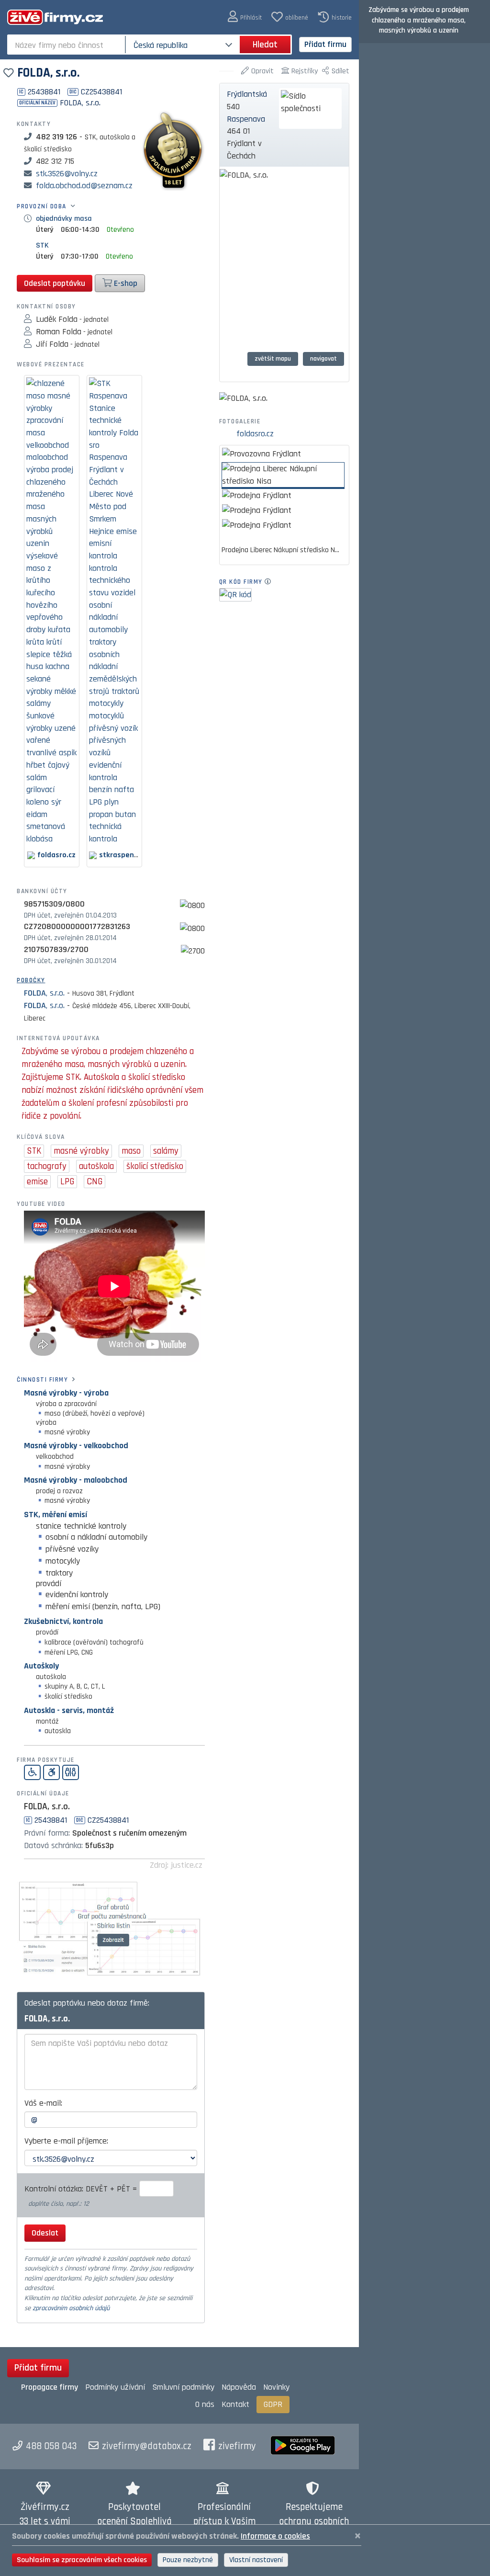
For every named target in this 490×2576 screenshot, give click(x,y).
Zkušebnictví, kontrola (63, 1621)
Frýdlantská (247, 94)
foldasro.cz (255, 434)
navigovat (323, 359)
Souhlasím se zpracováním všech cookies (82, 2560)
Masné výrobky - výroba (66, 1393)
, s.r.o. (44, 993)
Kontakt (235, 2404)
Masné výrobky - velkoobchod (76, 1446)
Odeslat (45, 2233)
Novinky (276, 2387)
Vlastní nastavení (256, 2560)
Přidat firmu (325, 44)
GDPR (273, 2404)
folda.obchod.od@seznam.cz (84, 186)
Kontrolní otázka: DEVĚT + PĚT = (82, 2189)
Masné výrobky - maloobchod (76, 1480)
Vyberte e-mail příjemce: (66, 2141)
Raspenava (246, 119)
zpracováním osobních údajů (71, 2308)
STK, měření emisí (56, 1515)
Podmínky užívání (115, 2387)
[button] (245, 17)
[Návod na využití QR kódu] (271, 582)
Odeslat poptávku (55, 283)
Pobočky (31, 980)
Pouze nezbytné (188, 2560)
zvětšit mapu (273, 359)
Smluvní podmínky (183, 2387)
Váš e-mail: (43, 2103)
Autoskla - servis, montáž (69, 1710)
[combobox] (67, 45)
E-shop (125, 283)
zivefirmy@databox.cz (147, 2446)
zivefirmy (237, 2446)
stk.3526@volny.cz (67, 174)
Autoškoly (41, 1666)
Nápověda (239, 2387)
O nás (205, 2404)
